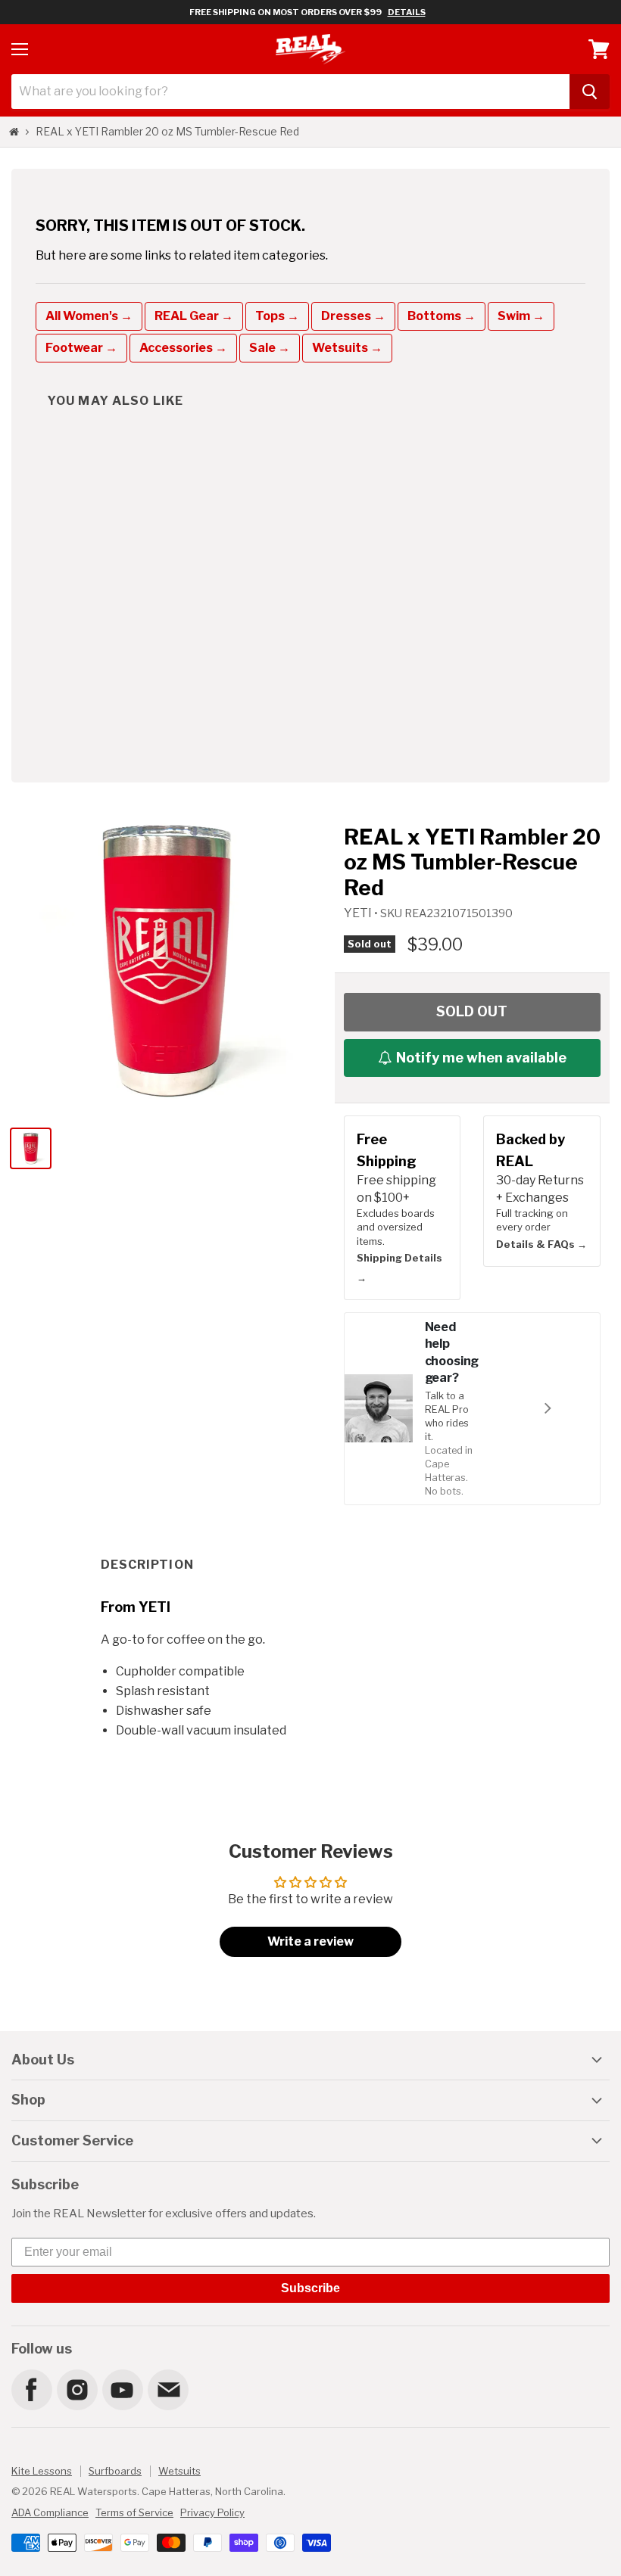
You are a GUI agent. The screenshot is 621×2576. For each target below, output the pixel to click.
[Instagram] (76, 2389)
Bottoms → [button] (442, 316)
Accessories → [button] (183, 348)
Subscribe (310, 2288)
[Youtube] (122, 2389)
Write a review (310, 1941)
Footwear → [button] (81, 348)
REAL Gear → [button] (194, 316)
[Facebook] (31, 2389)
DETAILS (407, 12)
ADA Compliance (50, 2512)
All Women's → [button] (89, 316)
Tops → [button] (277, 316)
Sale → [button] (270, 348)
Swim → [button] (521, 316)
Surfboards (115, 2471)
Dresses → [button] (353, 316)
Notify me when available (481, 1058)
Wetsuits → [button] (347, 348)
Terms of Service (134, 2512)
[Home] (14, 132)
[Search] (590, 92)
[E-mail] (167, 2389)
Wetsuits (179, 2471)
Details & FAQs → (541, 1244)
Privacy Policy (212, 2512)
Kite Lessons (42, 2471)
